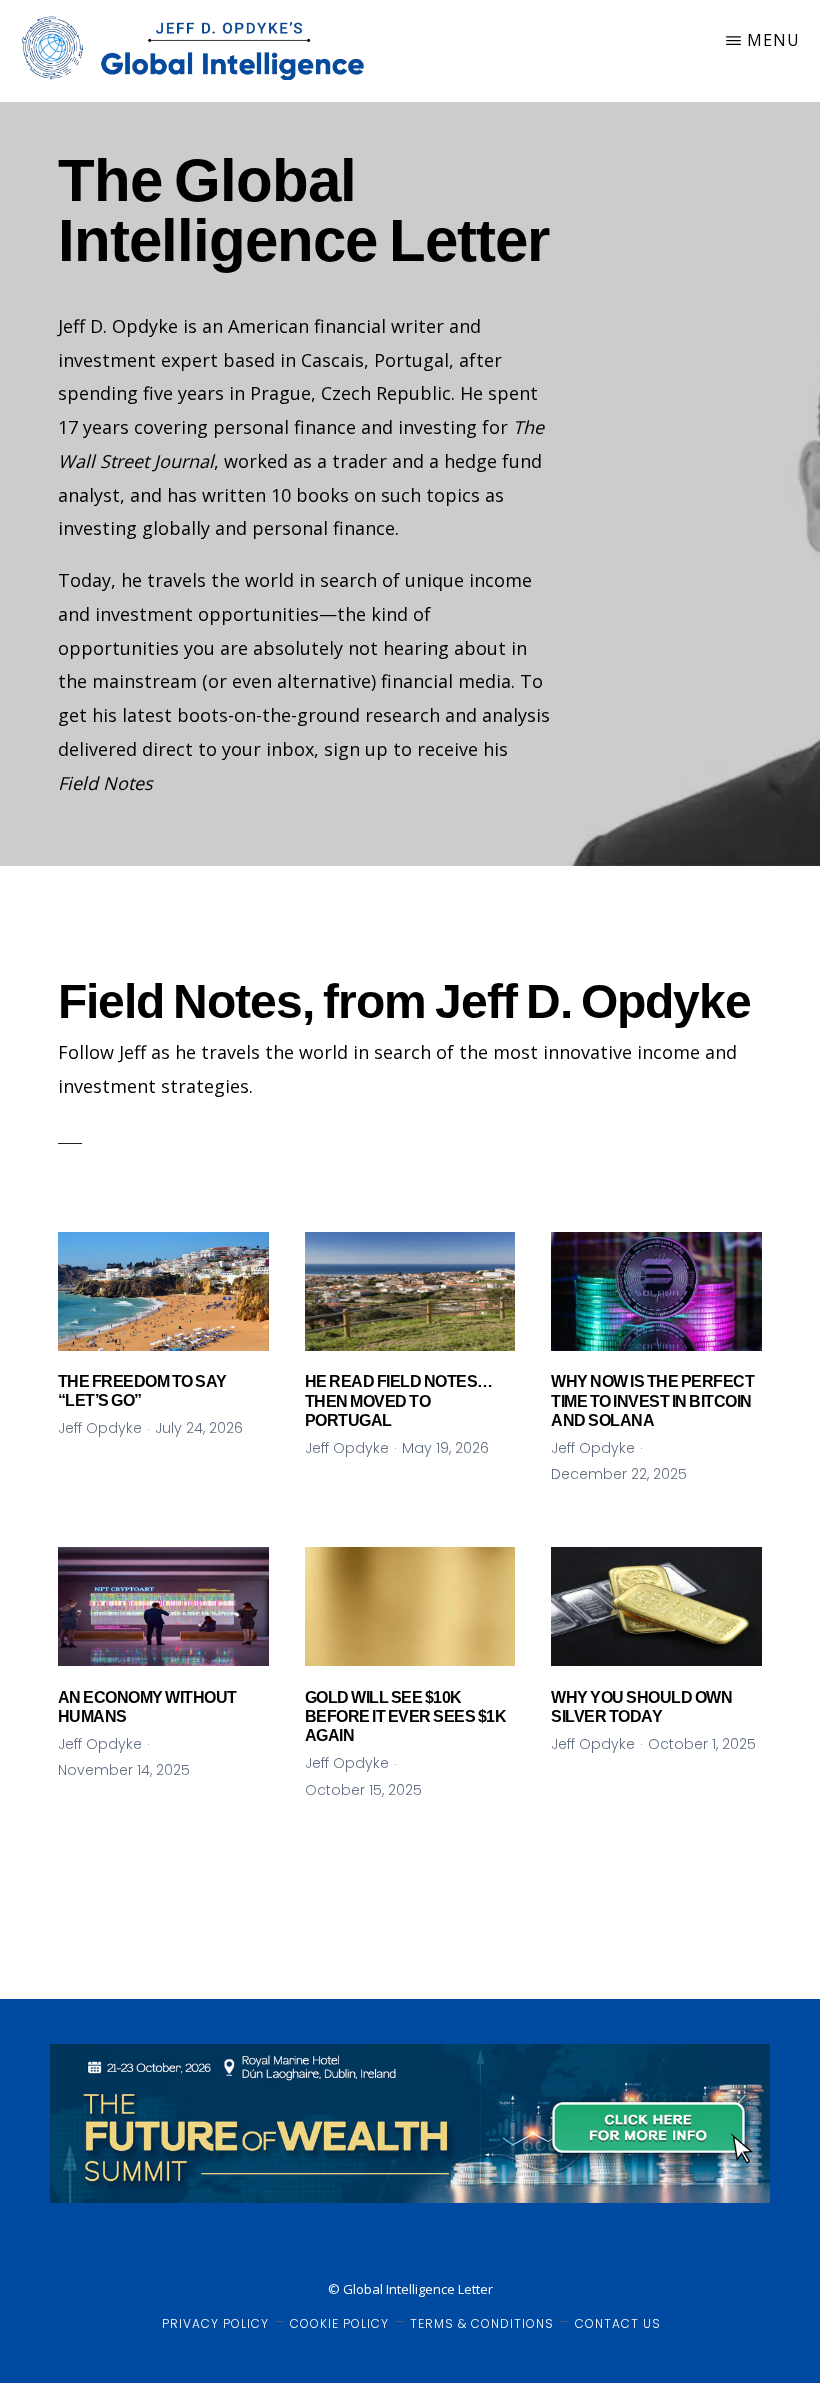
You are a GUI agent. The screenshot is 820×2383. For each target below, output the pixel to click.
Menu (773, 40)
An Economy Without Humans (147, 1707)
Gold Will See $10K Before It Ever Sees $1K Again (406, 1716)
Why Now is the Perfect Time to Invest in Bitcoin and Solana (652, 1400)
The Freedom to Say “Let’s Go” (142, 1391)
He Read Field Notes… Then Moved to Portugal (399, 1400)
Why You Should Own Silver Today (641, 1707)
